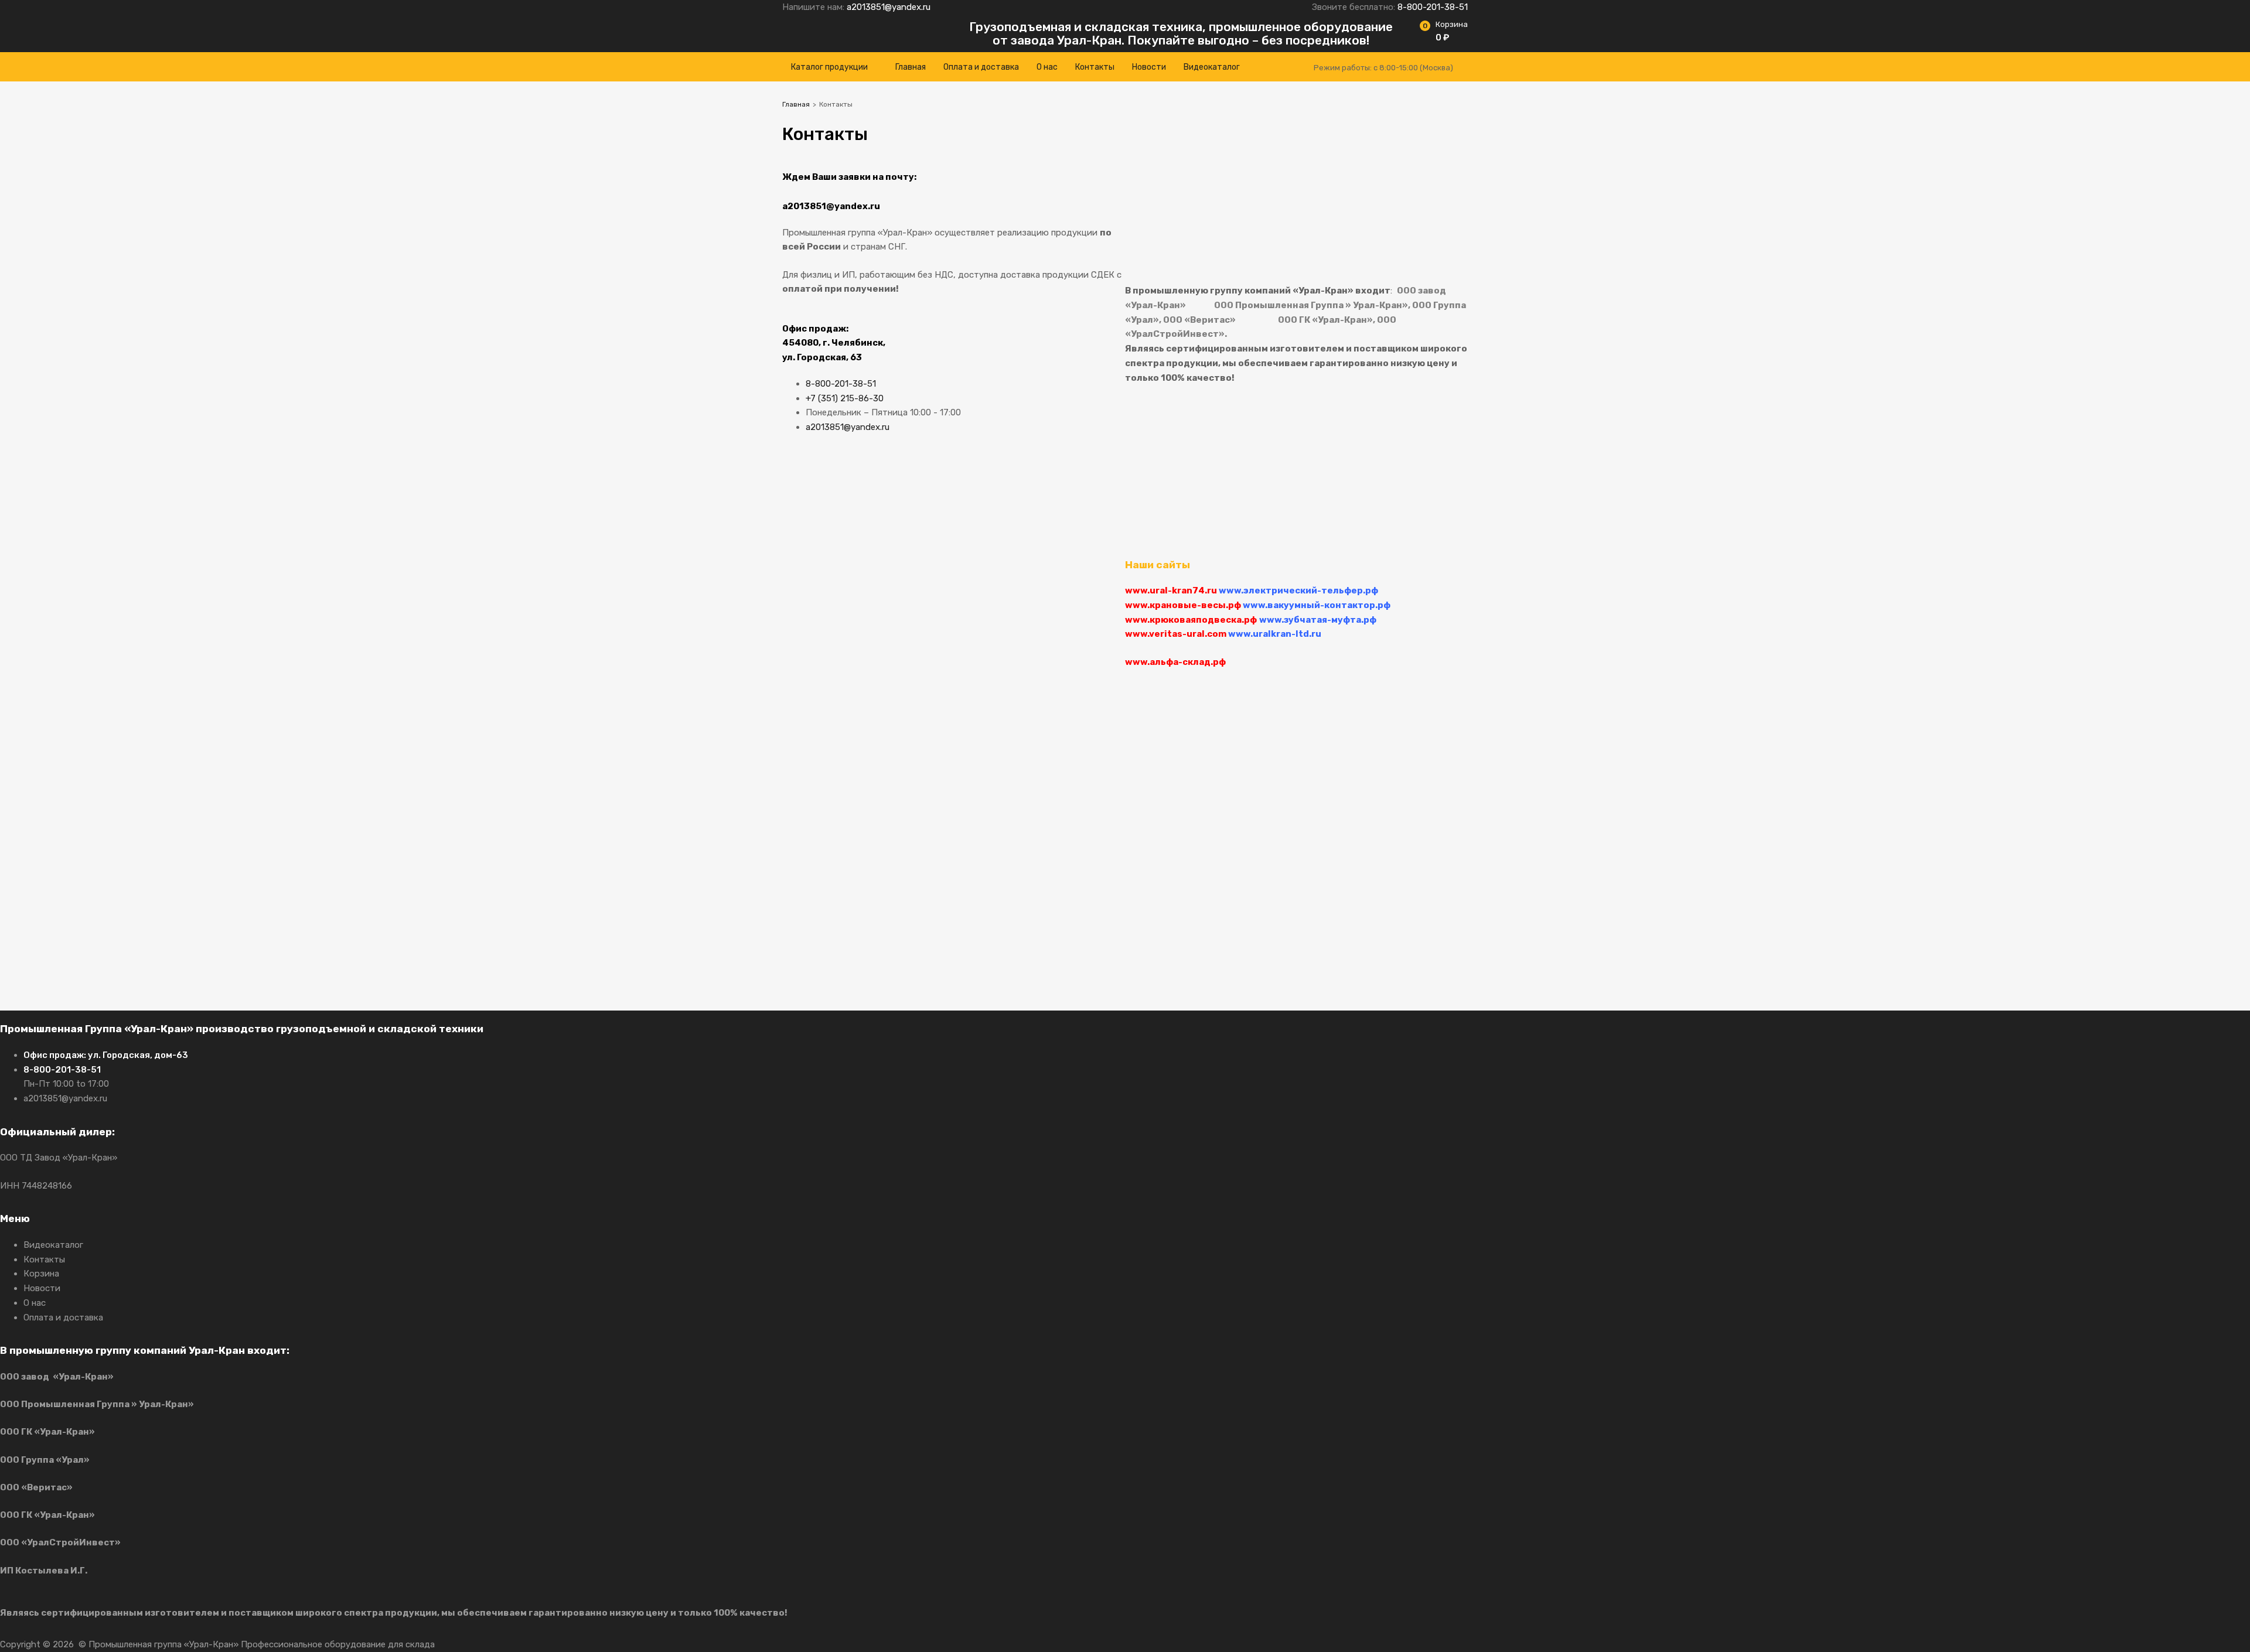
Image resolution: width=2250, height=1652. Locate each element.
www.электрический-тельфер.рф (1298, 591)
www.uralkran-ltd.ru (1275, 634)
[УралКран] (855, 42)
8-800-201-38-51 (1433, 7)
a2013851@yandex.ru (889, 7)
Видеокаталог (1212, 67)
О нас (1047, 67)
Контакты (1095, 67)
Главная (911, 67)
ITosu (515, 1644)
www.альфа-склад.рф (1175, 662)
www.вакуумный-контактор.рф (1317, 605)
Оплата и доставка (981, 67)
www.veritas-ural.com (1177, 634)
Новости (1149, 67)
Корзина (41, 1274)
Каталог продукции (829, 67)
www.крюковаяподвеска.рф (1191, 620)
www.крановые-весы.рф (1184, 605)
